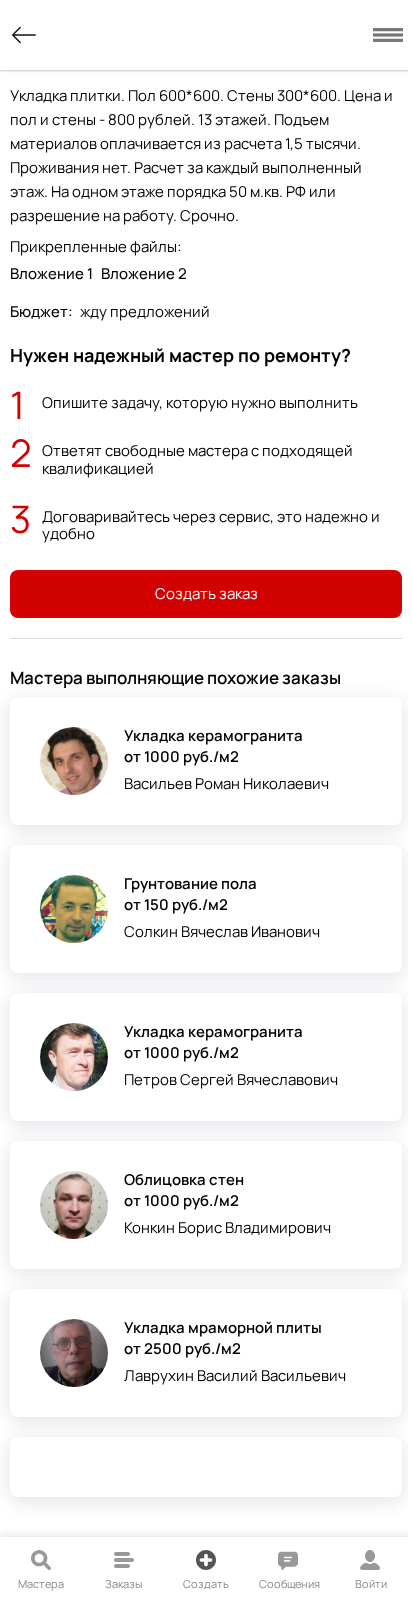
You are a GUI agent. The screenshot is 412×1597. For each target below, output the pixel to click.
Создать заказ (206, 593)
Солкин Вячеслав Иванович (222, 931)
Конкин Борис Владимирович (227, 1227)
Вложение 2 (144, 273)
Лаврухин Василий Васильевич (235, 1375)
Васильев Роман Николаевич (226, 783)
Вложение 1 (51, 273)
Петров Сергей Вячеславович (231, 1079)
